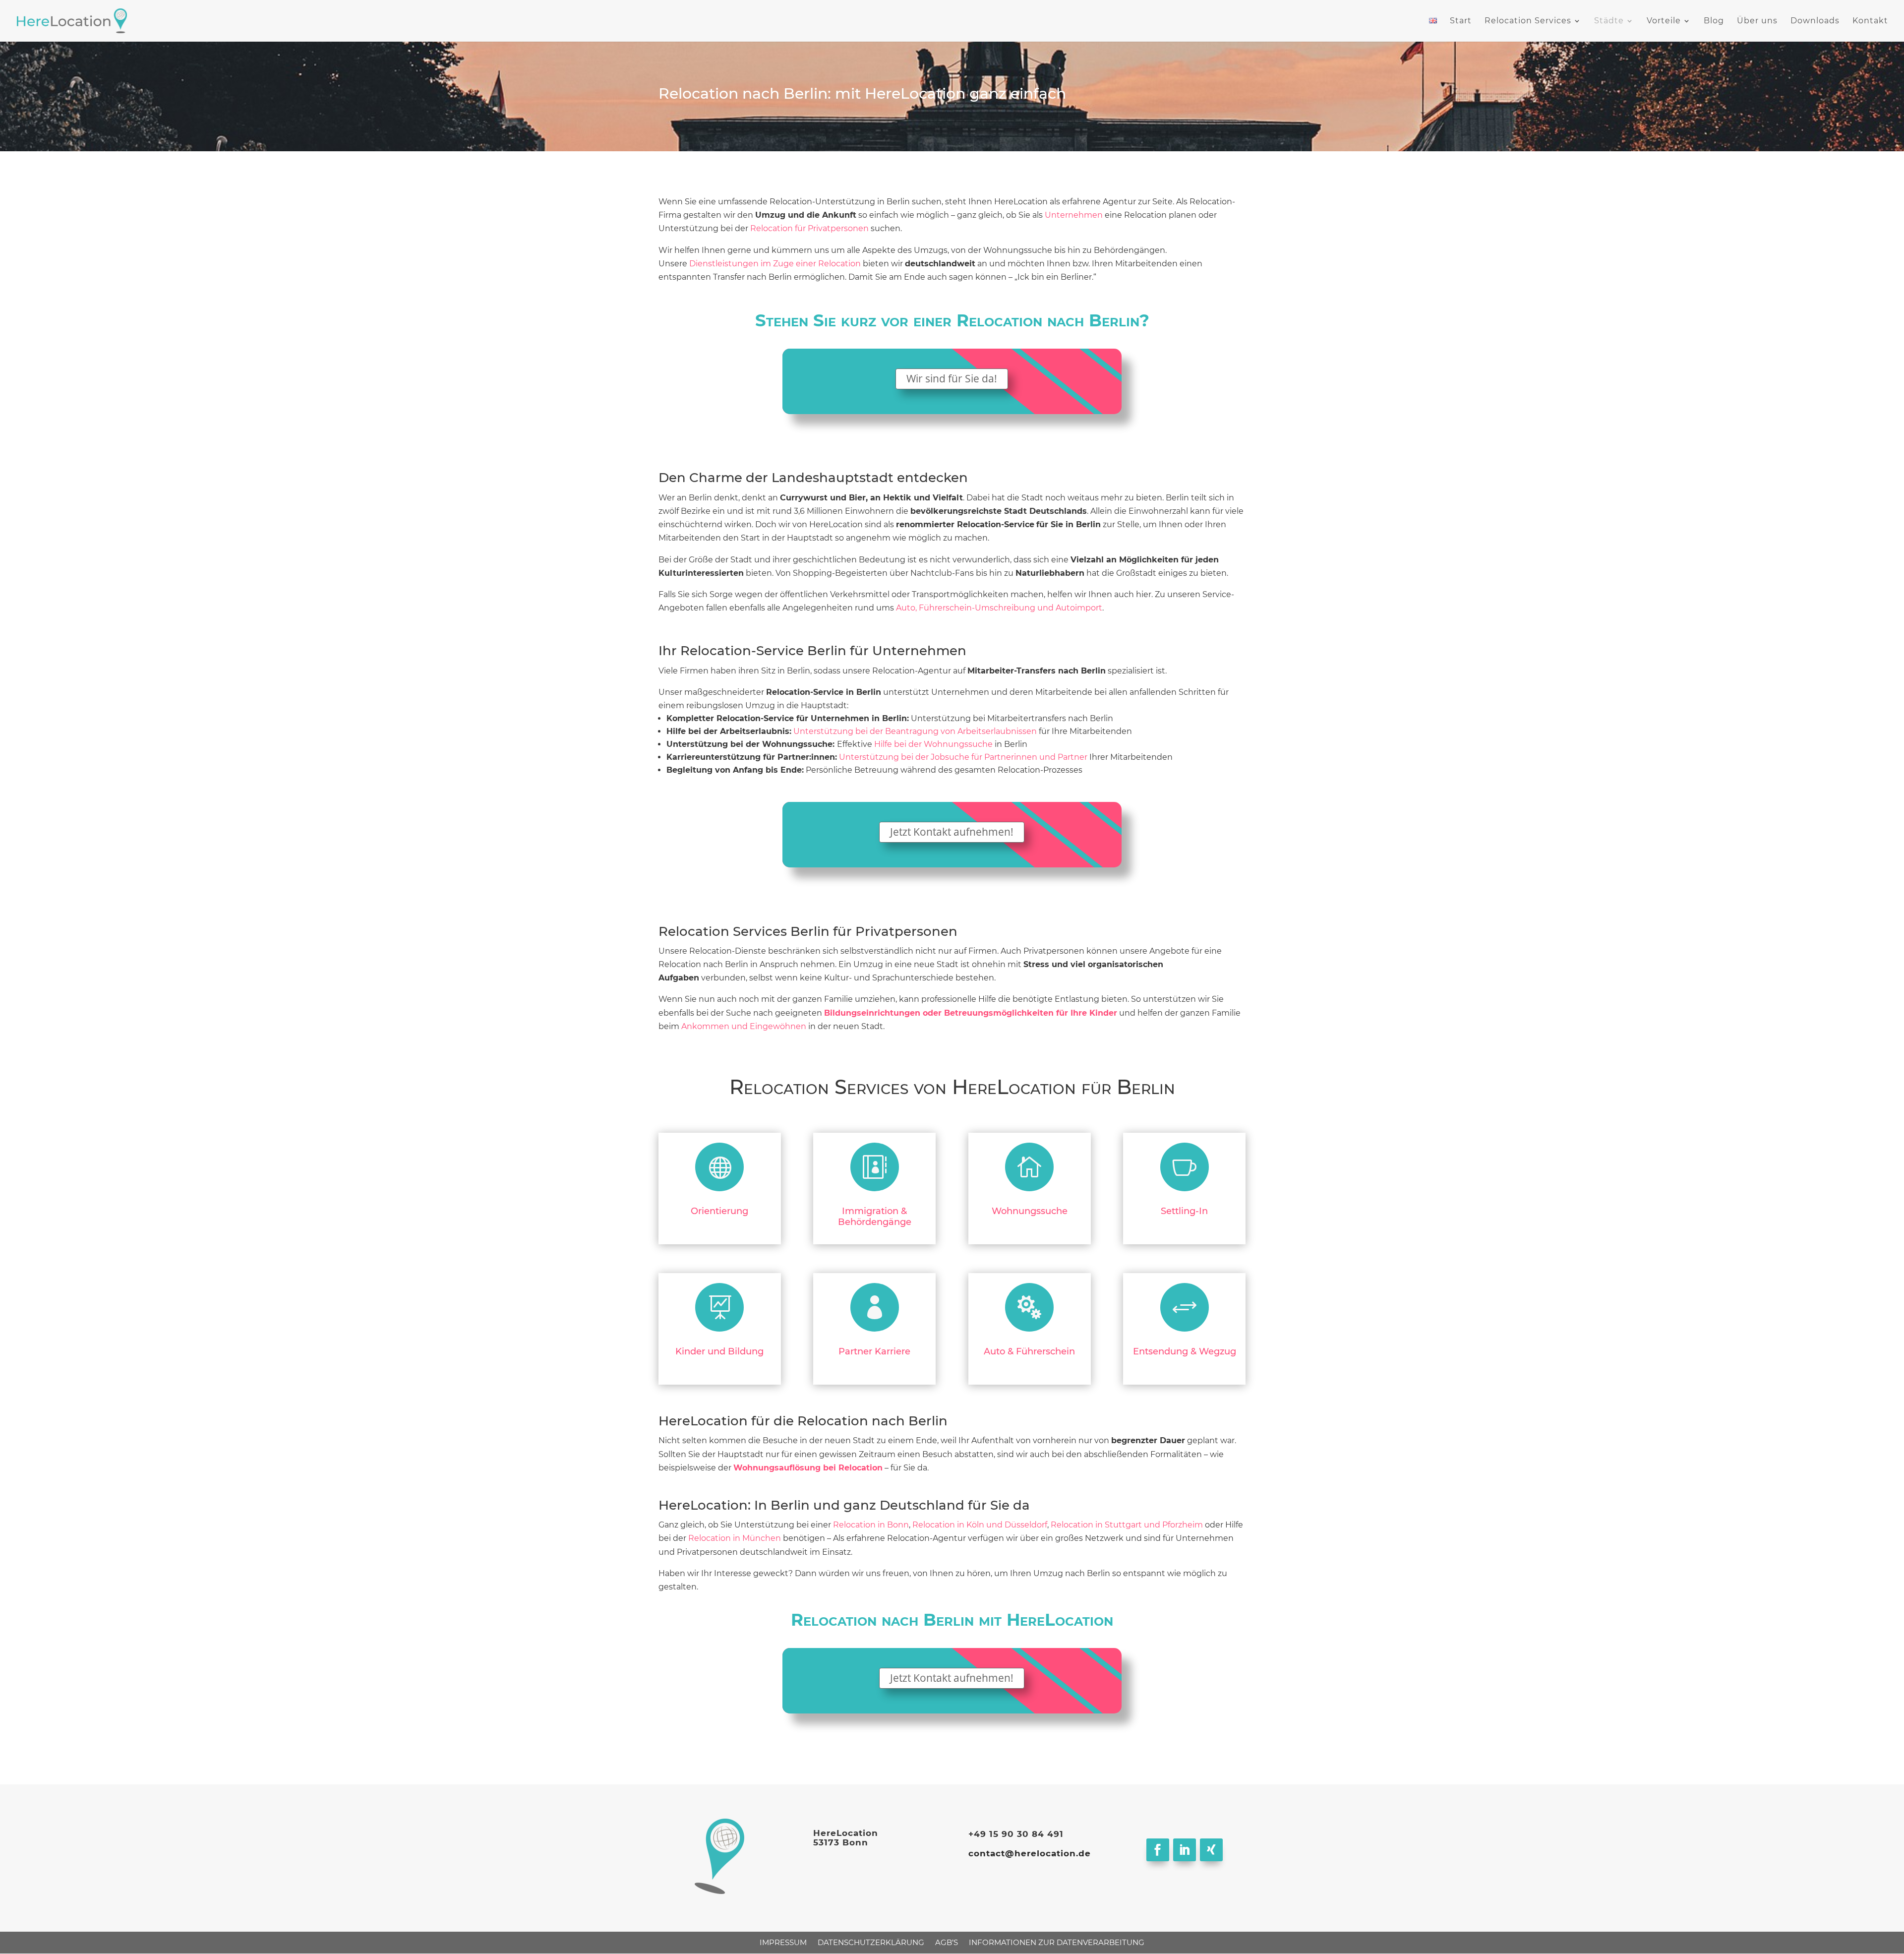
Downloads (1815, 21)
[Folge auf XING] (1211, 1850)
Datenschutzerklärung (871, 1942)
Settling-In (1184, 1211)
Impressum (783, 1942)
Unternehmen (1074, 215)
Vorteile (1664, 21)
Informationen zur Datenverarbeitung (1057, 1942)
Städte (1609, 21)
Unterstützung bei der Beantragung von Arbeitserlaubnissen (915, 731)
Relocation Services (1528, 21)
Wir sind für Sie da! (952, 378)
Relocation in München (735, 1538)
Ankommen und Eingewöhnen (744, 1026)
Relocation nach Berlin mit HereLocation (952, 1620)
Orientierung (719, 1211)
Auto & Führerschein (1029, 1351)
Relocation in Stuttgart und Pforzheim (1127, 1525)
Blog (1714, 21)
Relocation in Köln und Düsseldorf (980, 1525)
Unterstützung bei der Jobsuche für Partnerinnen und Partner (963, 757)
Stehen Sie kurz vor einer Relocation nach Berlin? (952, 321)
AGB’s (947, 1942)
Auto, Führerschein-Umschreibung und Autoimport (999, 608)
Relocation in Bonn (871, 1525)
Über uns (1757, 21)
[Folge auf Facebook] (1158, 1850)
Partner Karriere (874, 1351)
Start (1461, 21)
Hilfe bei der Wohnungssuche (933, 744)
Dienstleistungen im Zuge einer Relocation (775, 264)
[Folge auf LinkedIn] (1185, 1850)
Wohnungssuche (1030, 1211)
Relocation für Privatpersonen (809, 228)
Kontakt (1870, 21)
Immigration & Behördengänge (875, 1217)
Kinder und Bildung (719, 1351)
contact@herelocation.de (1030, 1853)
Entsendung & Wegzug (1185, 1351)
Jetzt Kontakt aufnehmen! (952, 832)
